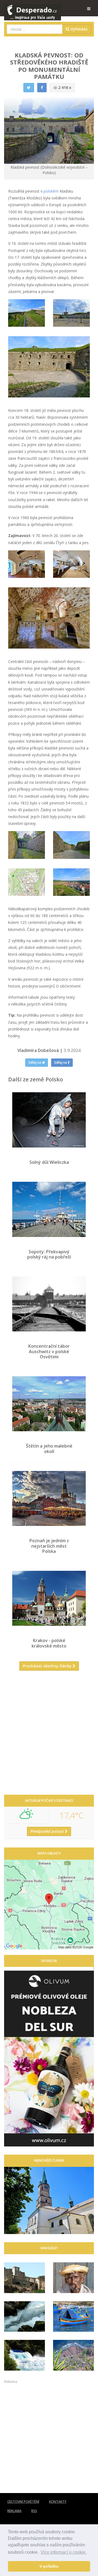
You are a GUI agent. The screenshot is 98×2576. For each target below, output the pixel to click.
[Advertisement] (49, 1735)
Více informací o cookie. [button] (64, 2552)
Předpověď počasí (48, 1831)
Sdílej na (35, 1062)
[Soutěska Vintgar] (24, 2317)
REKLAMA (14, 2511)
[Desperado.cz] (33, 9)
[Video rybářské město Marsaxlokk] (73, 2317)
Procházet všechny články (48, 1666)
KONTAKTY (58, 2502)
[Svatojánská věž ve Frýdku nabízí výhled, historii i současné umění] (49, 2201)
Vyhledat (79, 29)
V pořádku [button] (49, 2566)
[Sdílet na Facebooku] (42, 88)
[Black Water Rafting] (24, 2355)
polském (51, 191)
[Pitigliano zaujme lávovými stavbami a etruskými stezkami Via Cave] (24, 2278)
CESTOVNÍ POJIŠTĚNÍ (23, 2502)
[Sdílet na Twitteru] (29, 88)
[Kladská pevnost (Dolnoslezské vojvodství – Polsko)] (27, 313)
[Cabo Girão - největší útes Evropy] (73, 2355)
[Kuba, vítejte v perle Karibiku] (73, 2278)
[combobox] (35, 29)
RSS (34, 2511)
